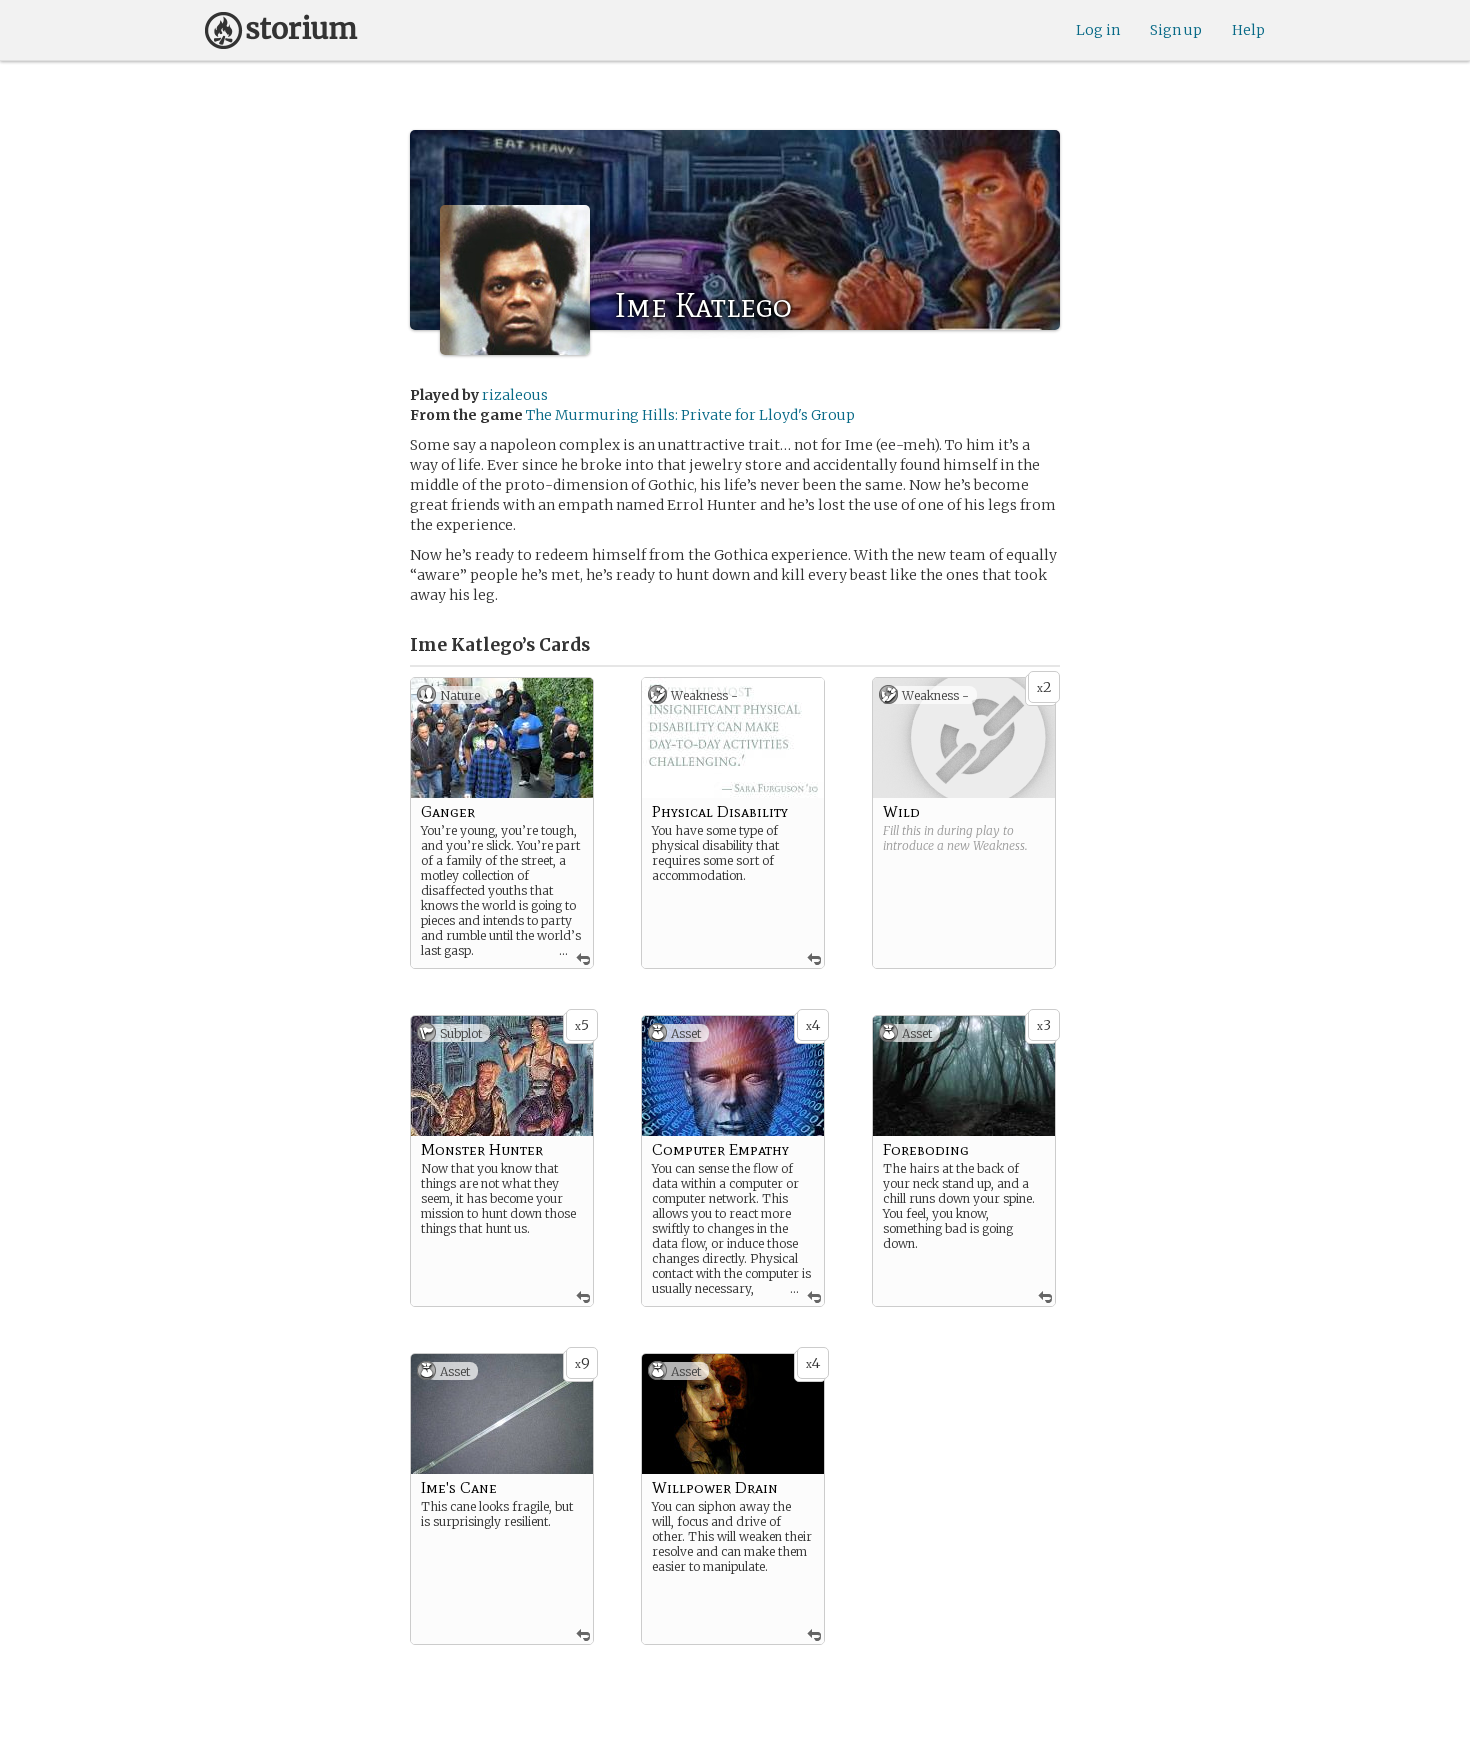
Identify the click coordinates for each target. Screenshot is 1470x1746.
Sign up (1176, 30)
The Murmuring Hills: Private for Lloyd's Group (690, 415)
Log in (1098, 30)
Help (1248, 30)
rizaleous (515, 395)
